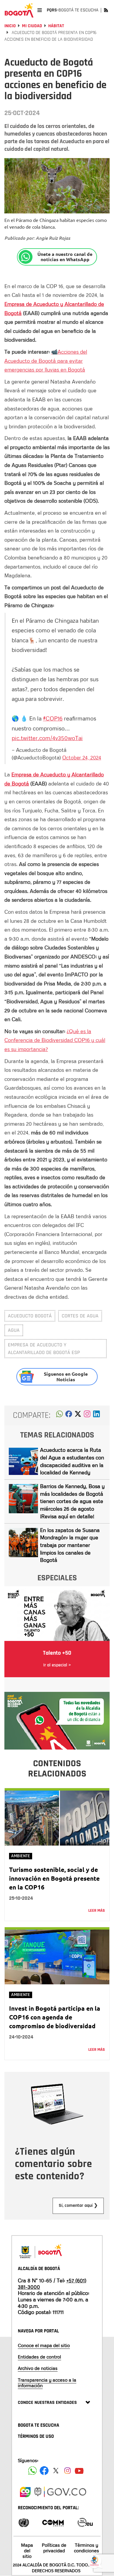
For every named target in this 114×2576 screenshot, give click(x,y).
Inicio (10, 26)
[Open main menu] (40, 10)
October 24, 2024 (82, 757)
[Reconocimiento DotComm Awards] (53, 2522)
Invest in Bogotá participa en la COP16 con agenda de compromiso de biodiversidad (55, 2017)
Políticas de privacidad (54, 2548)
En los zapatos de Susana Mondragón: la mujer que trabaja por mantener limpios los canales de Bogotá (70, 1545)
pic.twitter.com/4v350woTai (47, 738)
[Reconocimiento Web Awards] (85, 2522)
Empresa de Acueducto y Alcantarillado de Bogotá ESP (44, 1349)
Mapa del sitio (27, 2551)
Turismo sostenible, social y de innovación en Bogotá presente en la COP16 (54, 1878)
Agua (14, 1330)
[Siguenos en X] (56, 2471)
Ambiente (21, 1856)
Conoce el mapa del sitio (44, 2345)
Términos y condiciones (87, 2548)
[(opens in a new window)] (87, 1415)
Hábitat (56, 26)
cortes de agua (80, 1316)
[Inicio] (19, 10)
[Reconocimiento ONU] (24, 2522)
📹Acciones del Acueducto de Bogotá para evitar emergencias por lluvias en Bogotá (46, 361)
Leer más (97, 1911)
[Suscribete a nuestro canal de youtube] (79, 2471)
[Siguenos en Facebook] (32, 2471)
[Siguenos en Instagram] (68, 2471)
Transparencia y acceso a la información (47, 2383)
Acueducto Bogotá (30, 1316)
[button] (59, 1415)
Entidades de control (39, 2357)
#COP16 (53, 718)
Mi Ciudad (32, 26)
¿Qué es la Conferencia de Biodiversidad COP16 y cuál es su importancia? (55, 1040)
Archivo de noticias (38, 2368)
